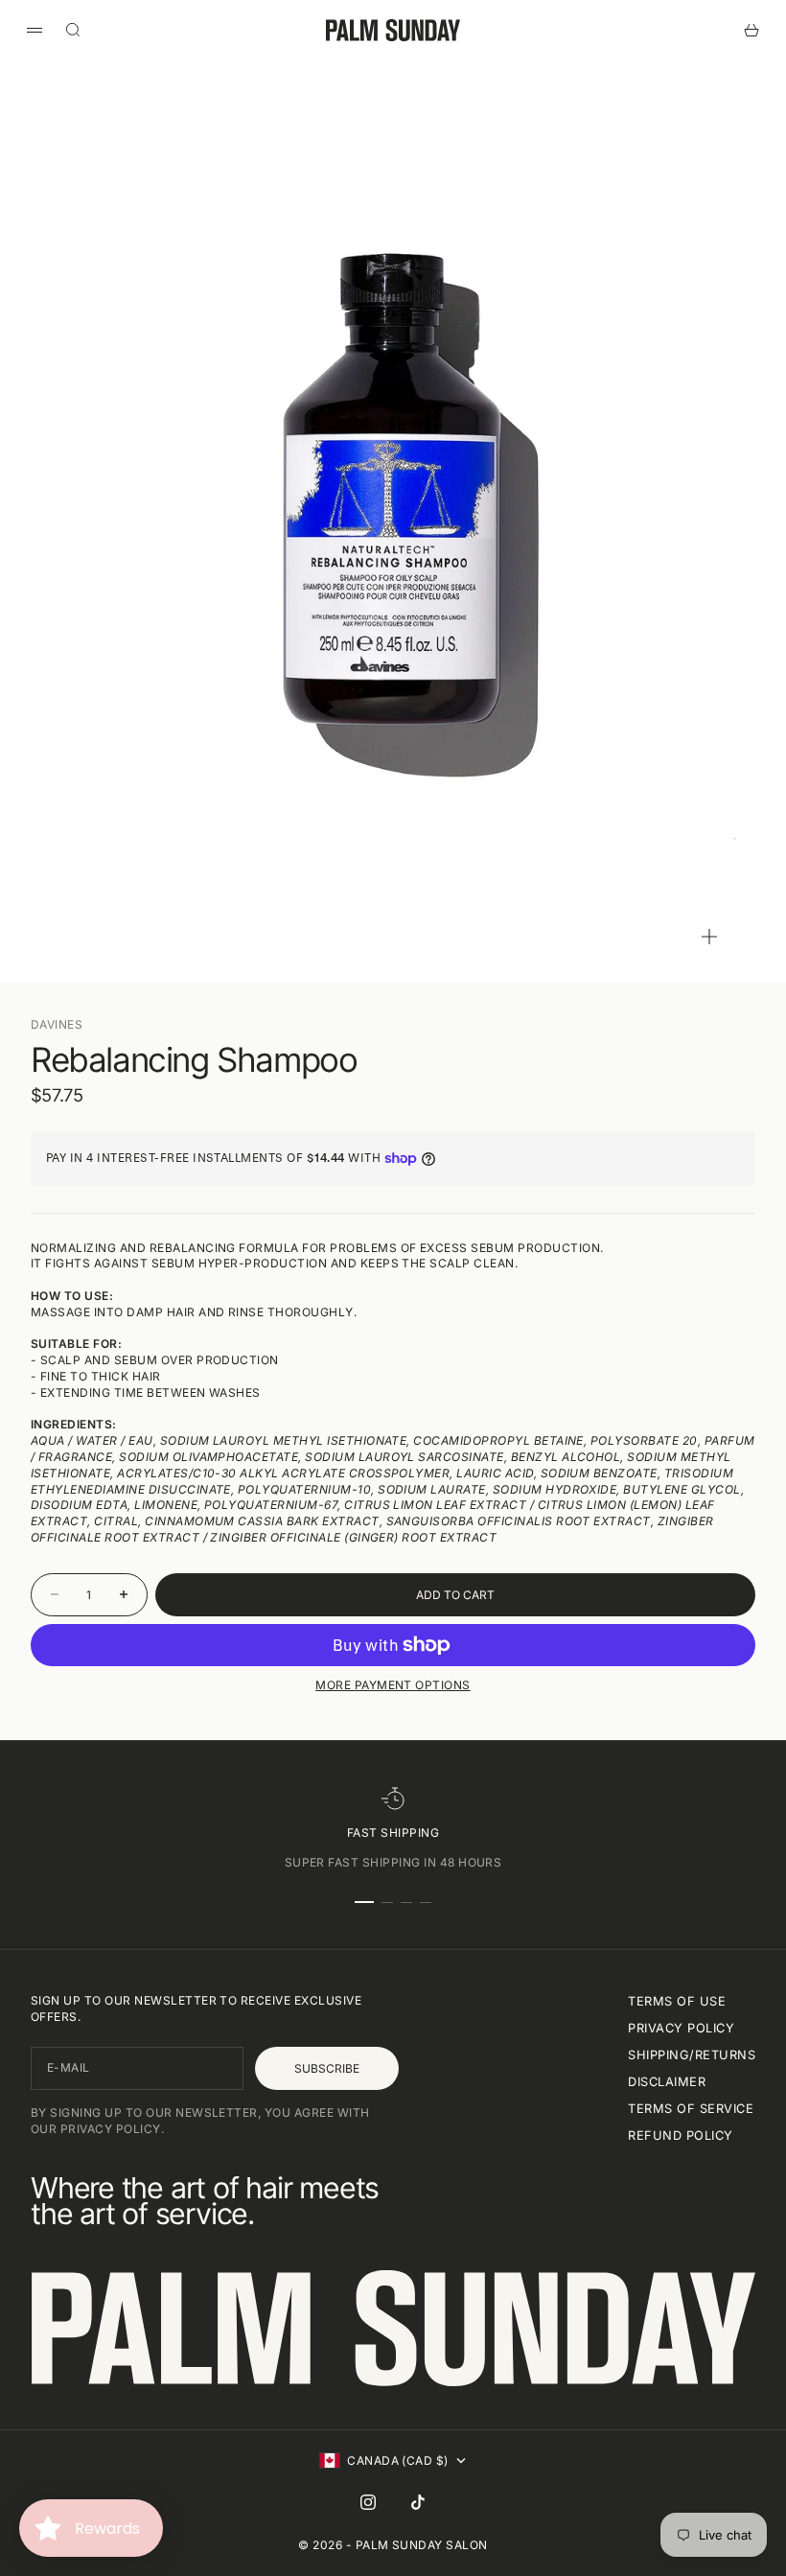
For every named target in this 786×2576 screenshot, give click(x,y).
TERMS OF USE (677, 2001)
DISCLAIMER (667, 2082)
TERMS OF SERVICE (691, 2109)
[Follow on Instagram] (368, 2502)
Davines (57, 1024)
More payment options (393, 1685)
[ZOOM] (709, 937)
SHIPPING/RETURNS (692, 2055)
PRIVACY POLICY (681, 2028)
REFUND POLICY (680, 2135)
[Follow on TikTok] (418, 2502)
